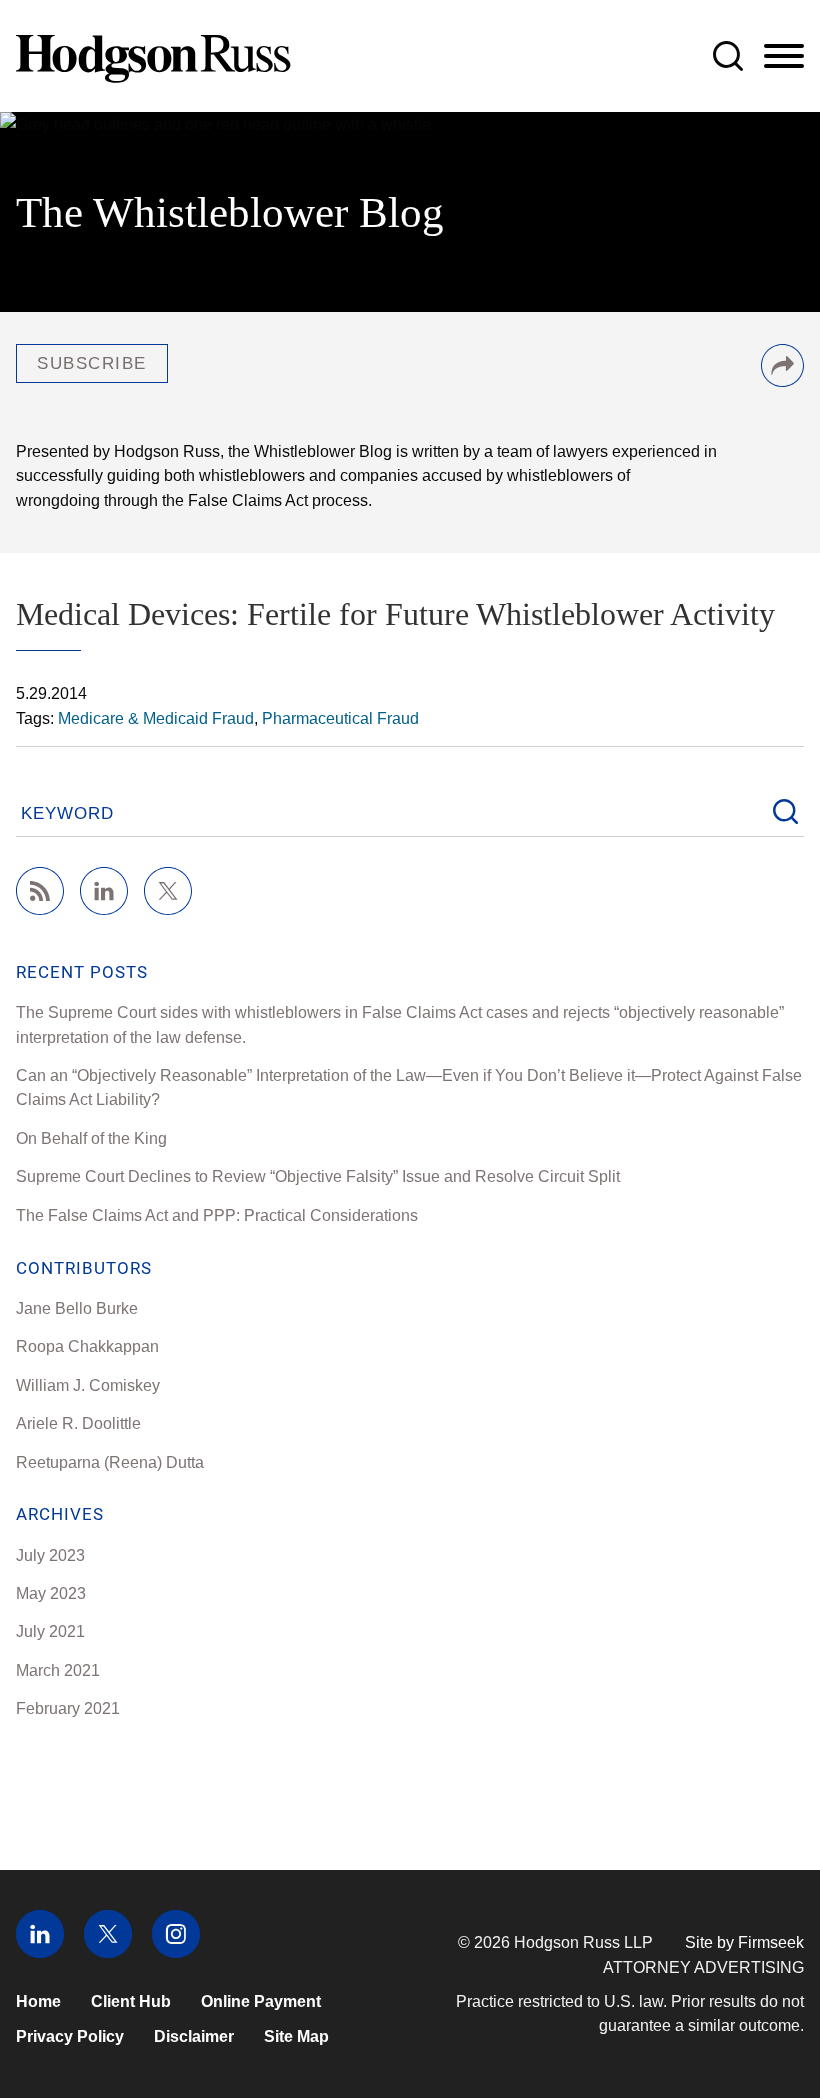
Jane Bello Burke (77, 1308)
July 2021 (50, 1631)
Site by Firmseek (744, 1942)
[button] (782, 381)
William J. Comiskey (88, 1385)
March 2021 (58, 1670)
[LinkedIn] (104, 909)
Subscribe (92, 363)
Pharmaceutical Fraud (340, 718)
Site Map (296, 2036)
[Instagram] (176, 1952)
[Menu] (784, 57)
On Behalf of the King (91, 1138)
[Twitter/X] (108, 1952)
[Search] (728, 56)
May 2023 (51, 1593)
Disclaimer (194, 2036)
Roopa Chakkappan (87, 1346)
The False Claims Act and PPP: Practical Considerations (217, 1215)
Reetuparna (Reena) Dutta (110, 1462)
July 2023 (50, 1555)
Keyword (67, 813)
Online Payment (261, 2001)
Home (38, 2001)
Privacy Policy (70, 2036)
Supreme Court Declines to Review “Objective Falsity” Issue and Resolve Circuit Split (318, 1176)
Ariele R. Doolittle (78, 1423)
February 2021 (68, 1708)
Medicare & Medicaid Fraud (156, 718)
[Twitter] (168, 909)
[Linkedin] (40, 1952)
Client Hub (131, 2001)
